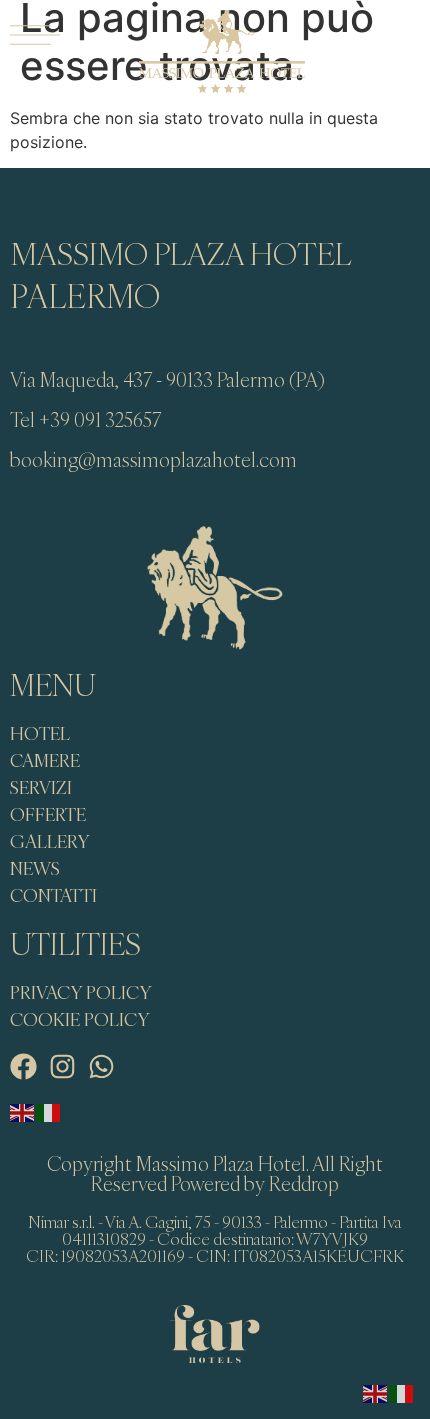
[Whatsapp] (101, 1066)
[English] (23, 1112)
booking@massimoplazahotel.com (153, 459)
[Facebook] (23, 1066)
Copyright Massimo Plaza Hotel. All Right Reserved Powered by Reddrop (215, 1173)
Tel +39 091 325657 (85, 419)
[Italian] (49, 1112)
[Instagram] (62, 1066)
